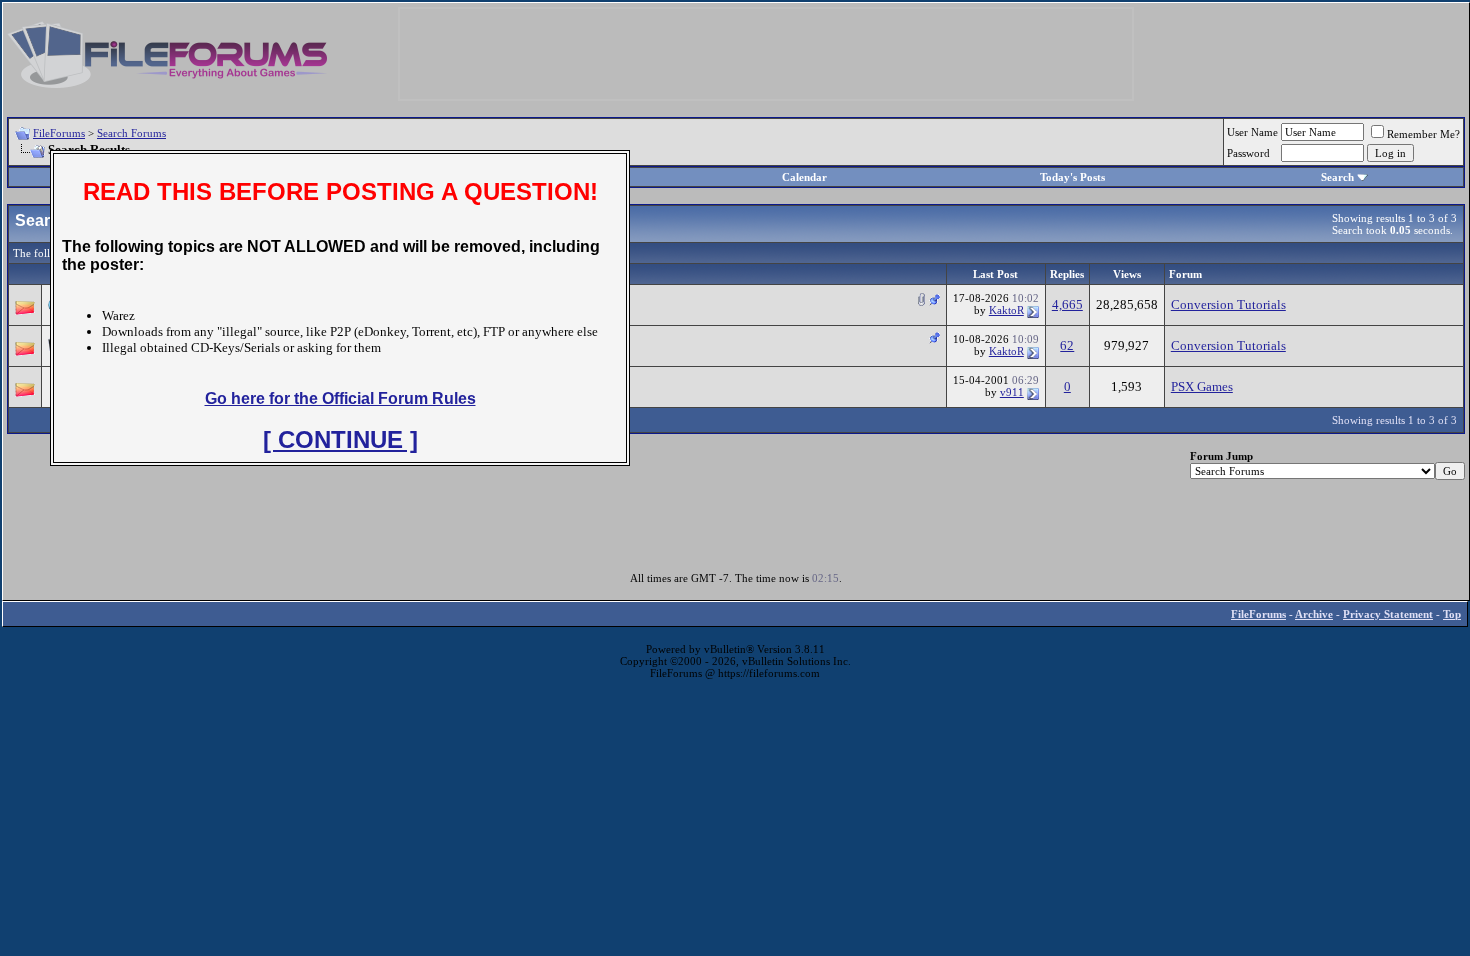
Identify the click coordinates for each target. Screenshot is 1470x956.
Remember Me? (1423, 134)
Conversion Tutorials (1228, 304)
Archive (1314, 614)
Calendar (804, 177)
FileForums (59, 133)
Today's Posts (1072, 177)
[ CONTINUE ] (340, 439)
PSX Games (1202, 386)
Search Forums (131, 133)
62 (1067, 345)
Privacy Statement (1388, 614)
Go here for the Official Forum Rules (340, 398)
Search (1337, 177)
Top (1452, 614)
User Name (1252, 132)
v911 (1012, 392)
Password (1248, 153)
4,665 (1067, 304)
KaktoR (1006, 310)
